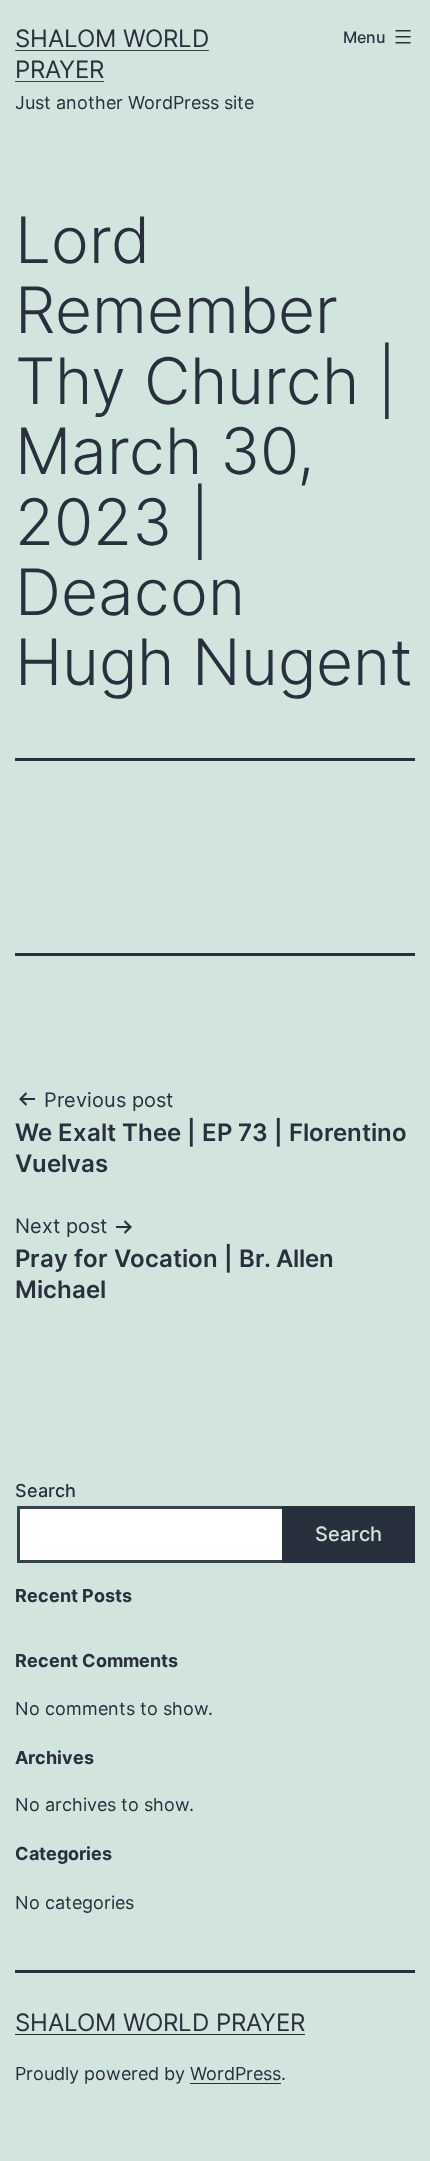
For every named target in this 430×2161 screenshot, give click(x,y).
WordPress (235, 2073)
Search (45, 1490)
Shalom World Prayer (160, 2022)
